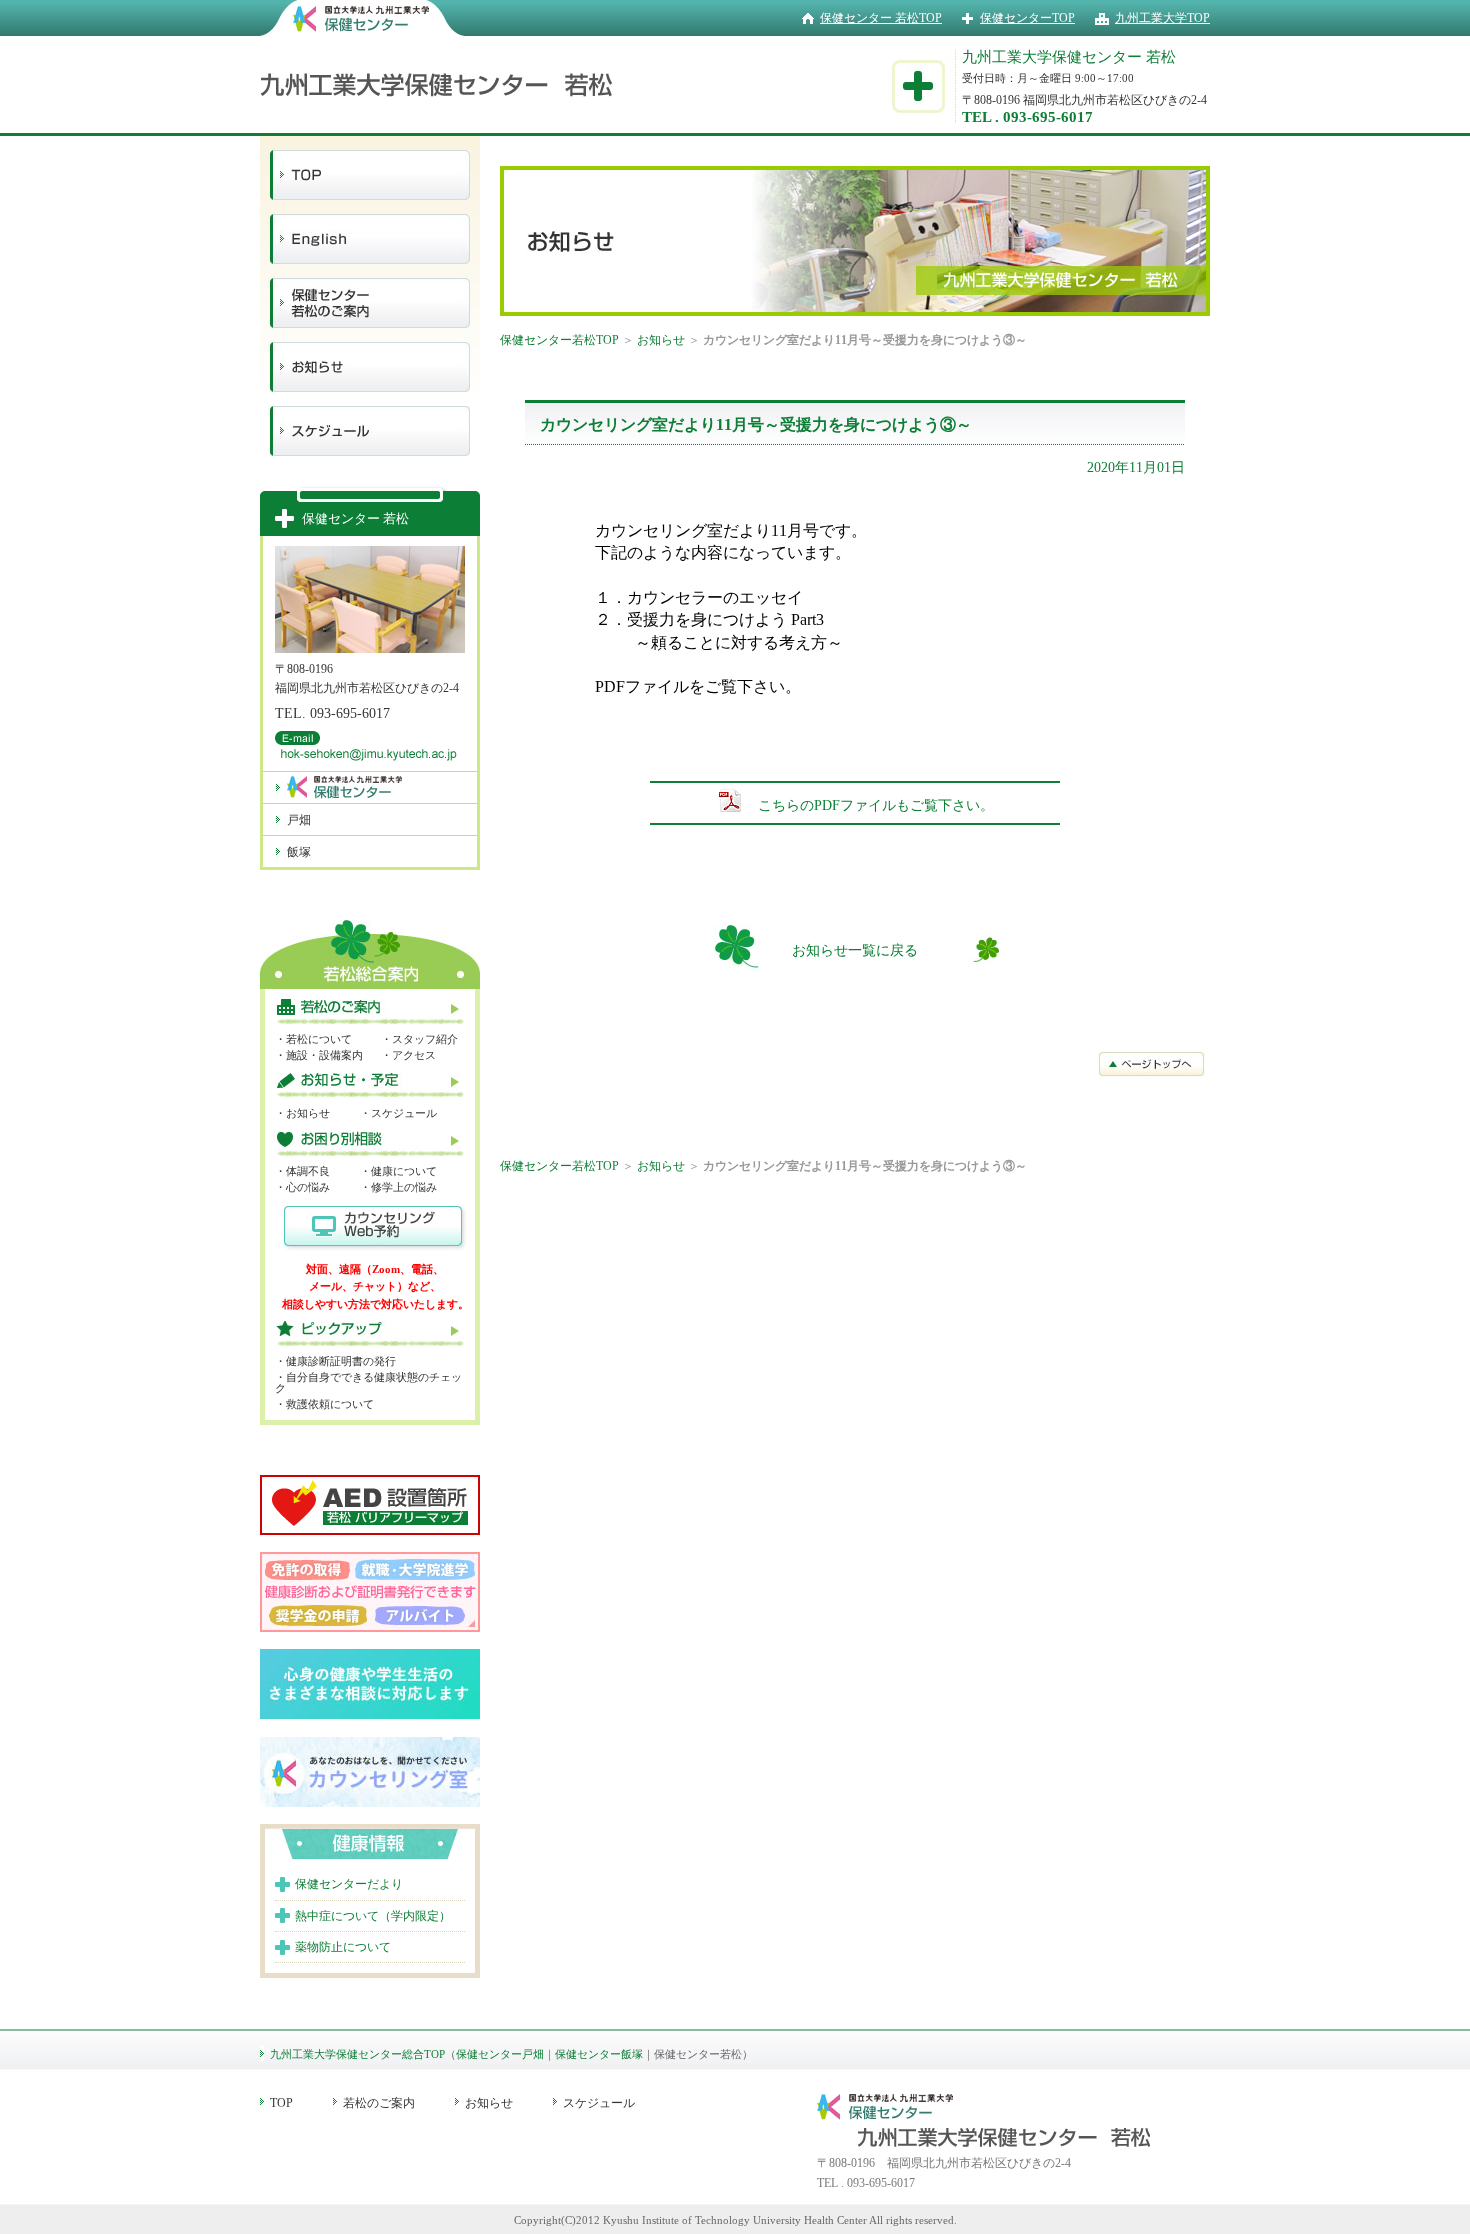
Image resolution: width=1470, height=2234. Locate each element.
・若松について (313, 1039)
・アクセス (408, 1055)
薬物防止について (343, 1947)
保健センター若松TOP (559, 340)
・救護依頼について (324, 1404)
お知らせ (661, 340)
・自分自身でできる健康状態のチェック (368, 1382)
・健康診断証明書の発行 (335, 1361)
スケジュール (599, 2103)
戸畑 (299, 820)
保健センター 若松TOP (881, 18)
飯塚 (299, 852)
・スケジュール (398, 1113)
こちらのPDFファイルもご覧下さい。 (876, 805)
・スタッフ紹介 (419, 1039)
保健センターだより (349, 1884)
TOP (281, 2103)
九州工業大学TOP (1162, 18)
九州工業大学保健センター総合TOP (357, 2054)
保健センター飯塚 (599, 2054)
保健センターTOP (1027, 18)
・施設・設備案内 (319, 1055)
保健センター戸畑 (500, 2054)
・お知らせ (302, 1113)
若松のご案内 (379, 2103)
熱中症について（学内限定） (373, 1916)
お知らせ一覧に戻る (855, 950)
